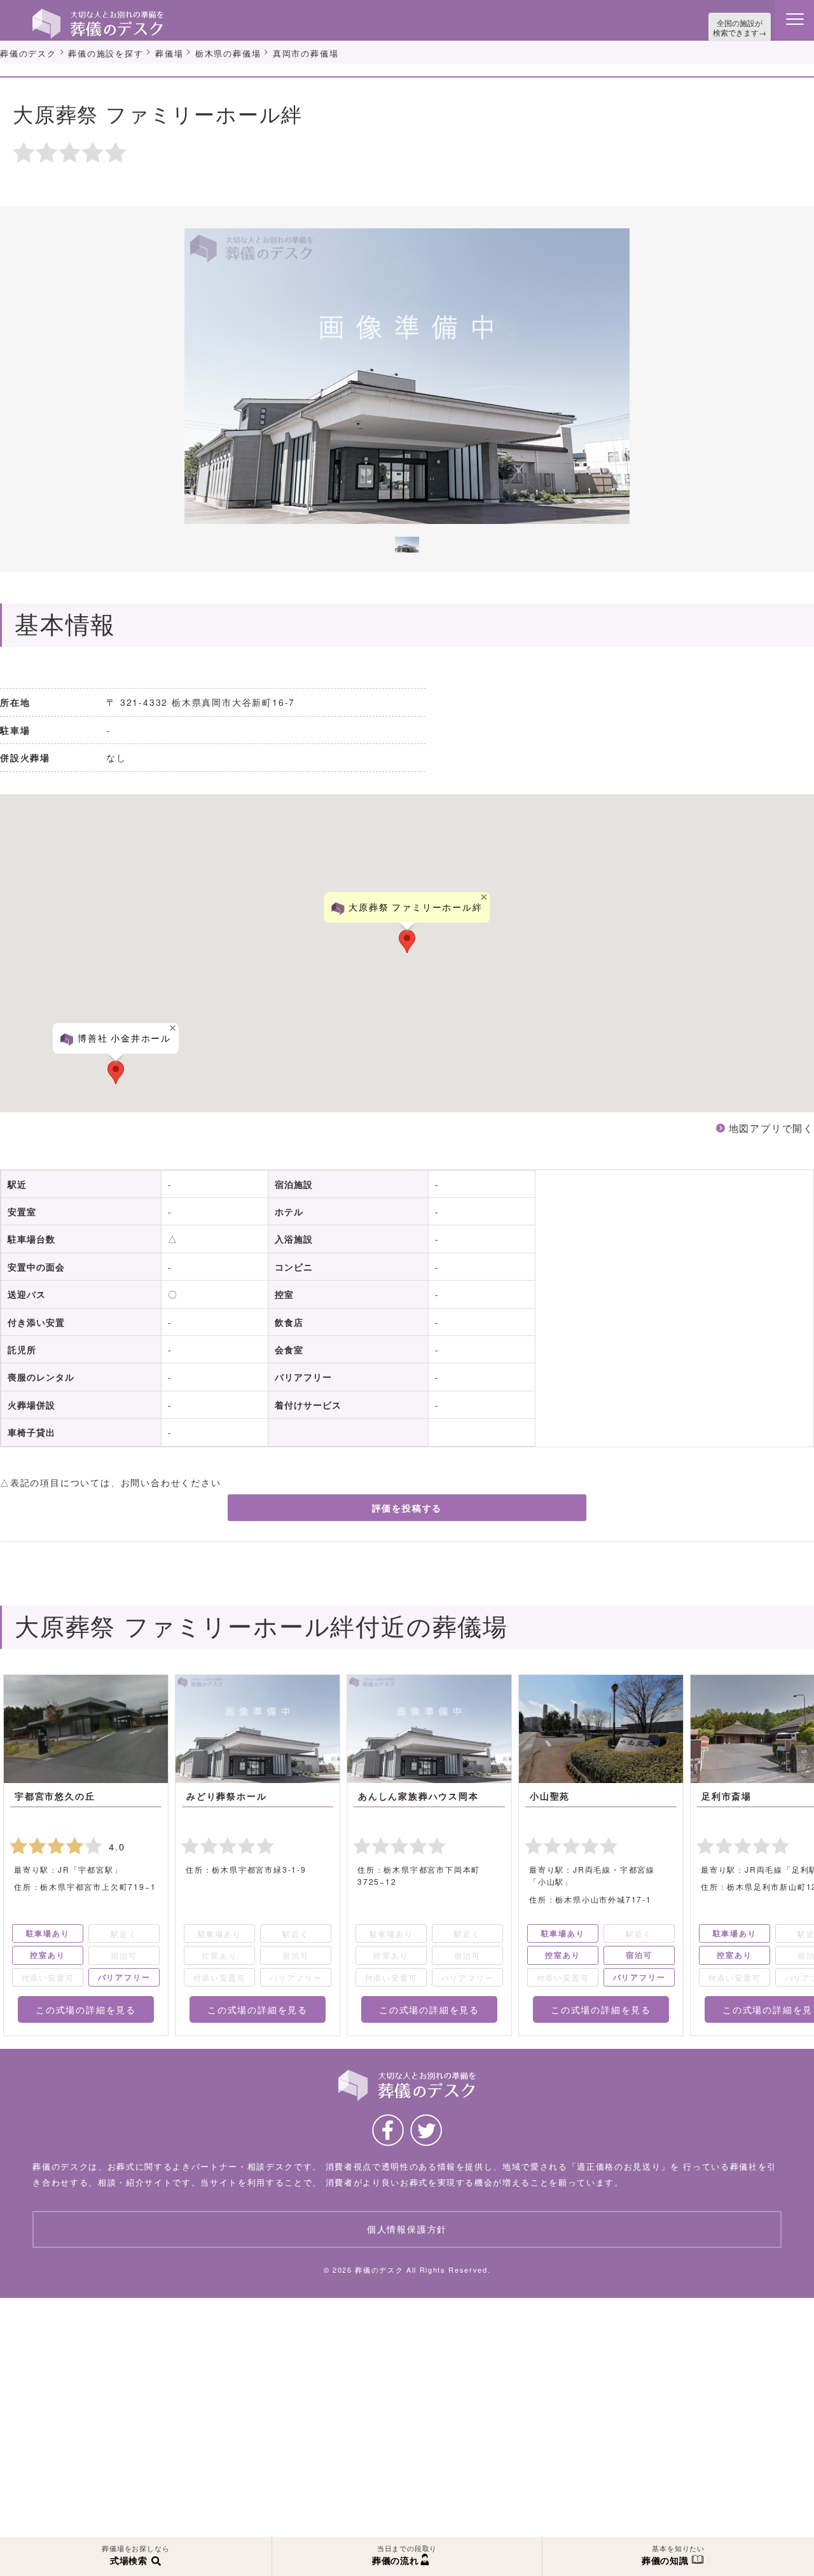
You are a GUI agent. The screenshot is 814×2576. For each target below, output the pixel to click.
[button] (116, 1069)
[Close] (485, 894)
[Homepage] (98, 14)
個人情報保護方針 (407, 2226)
